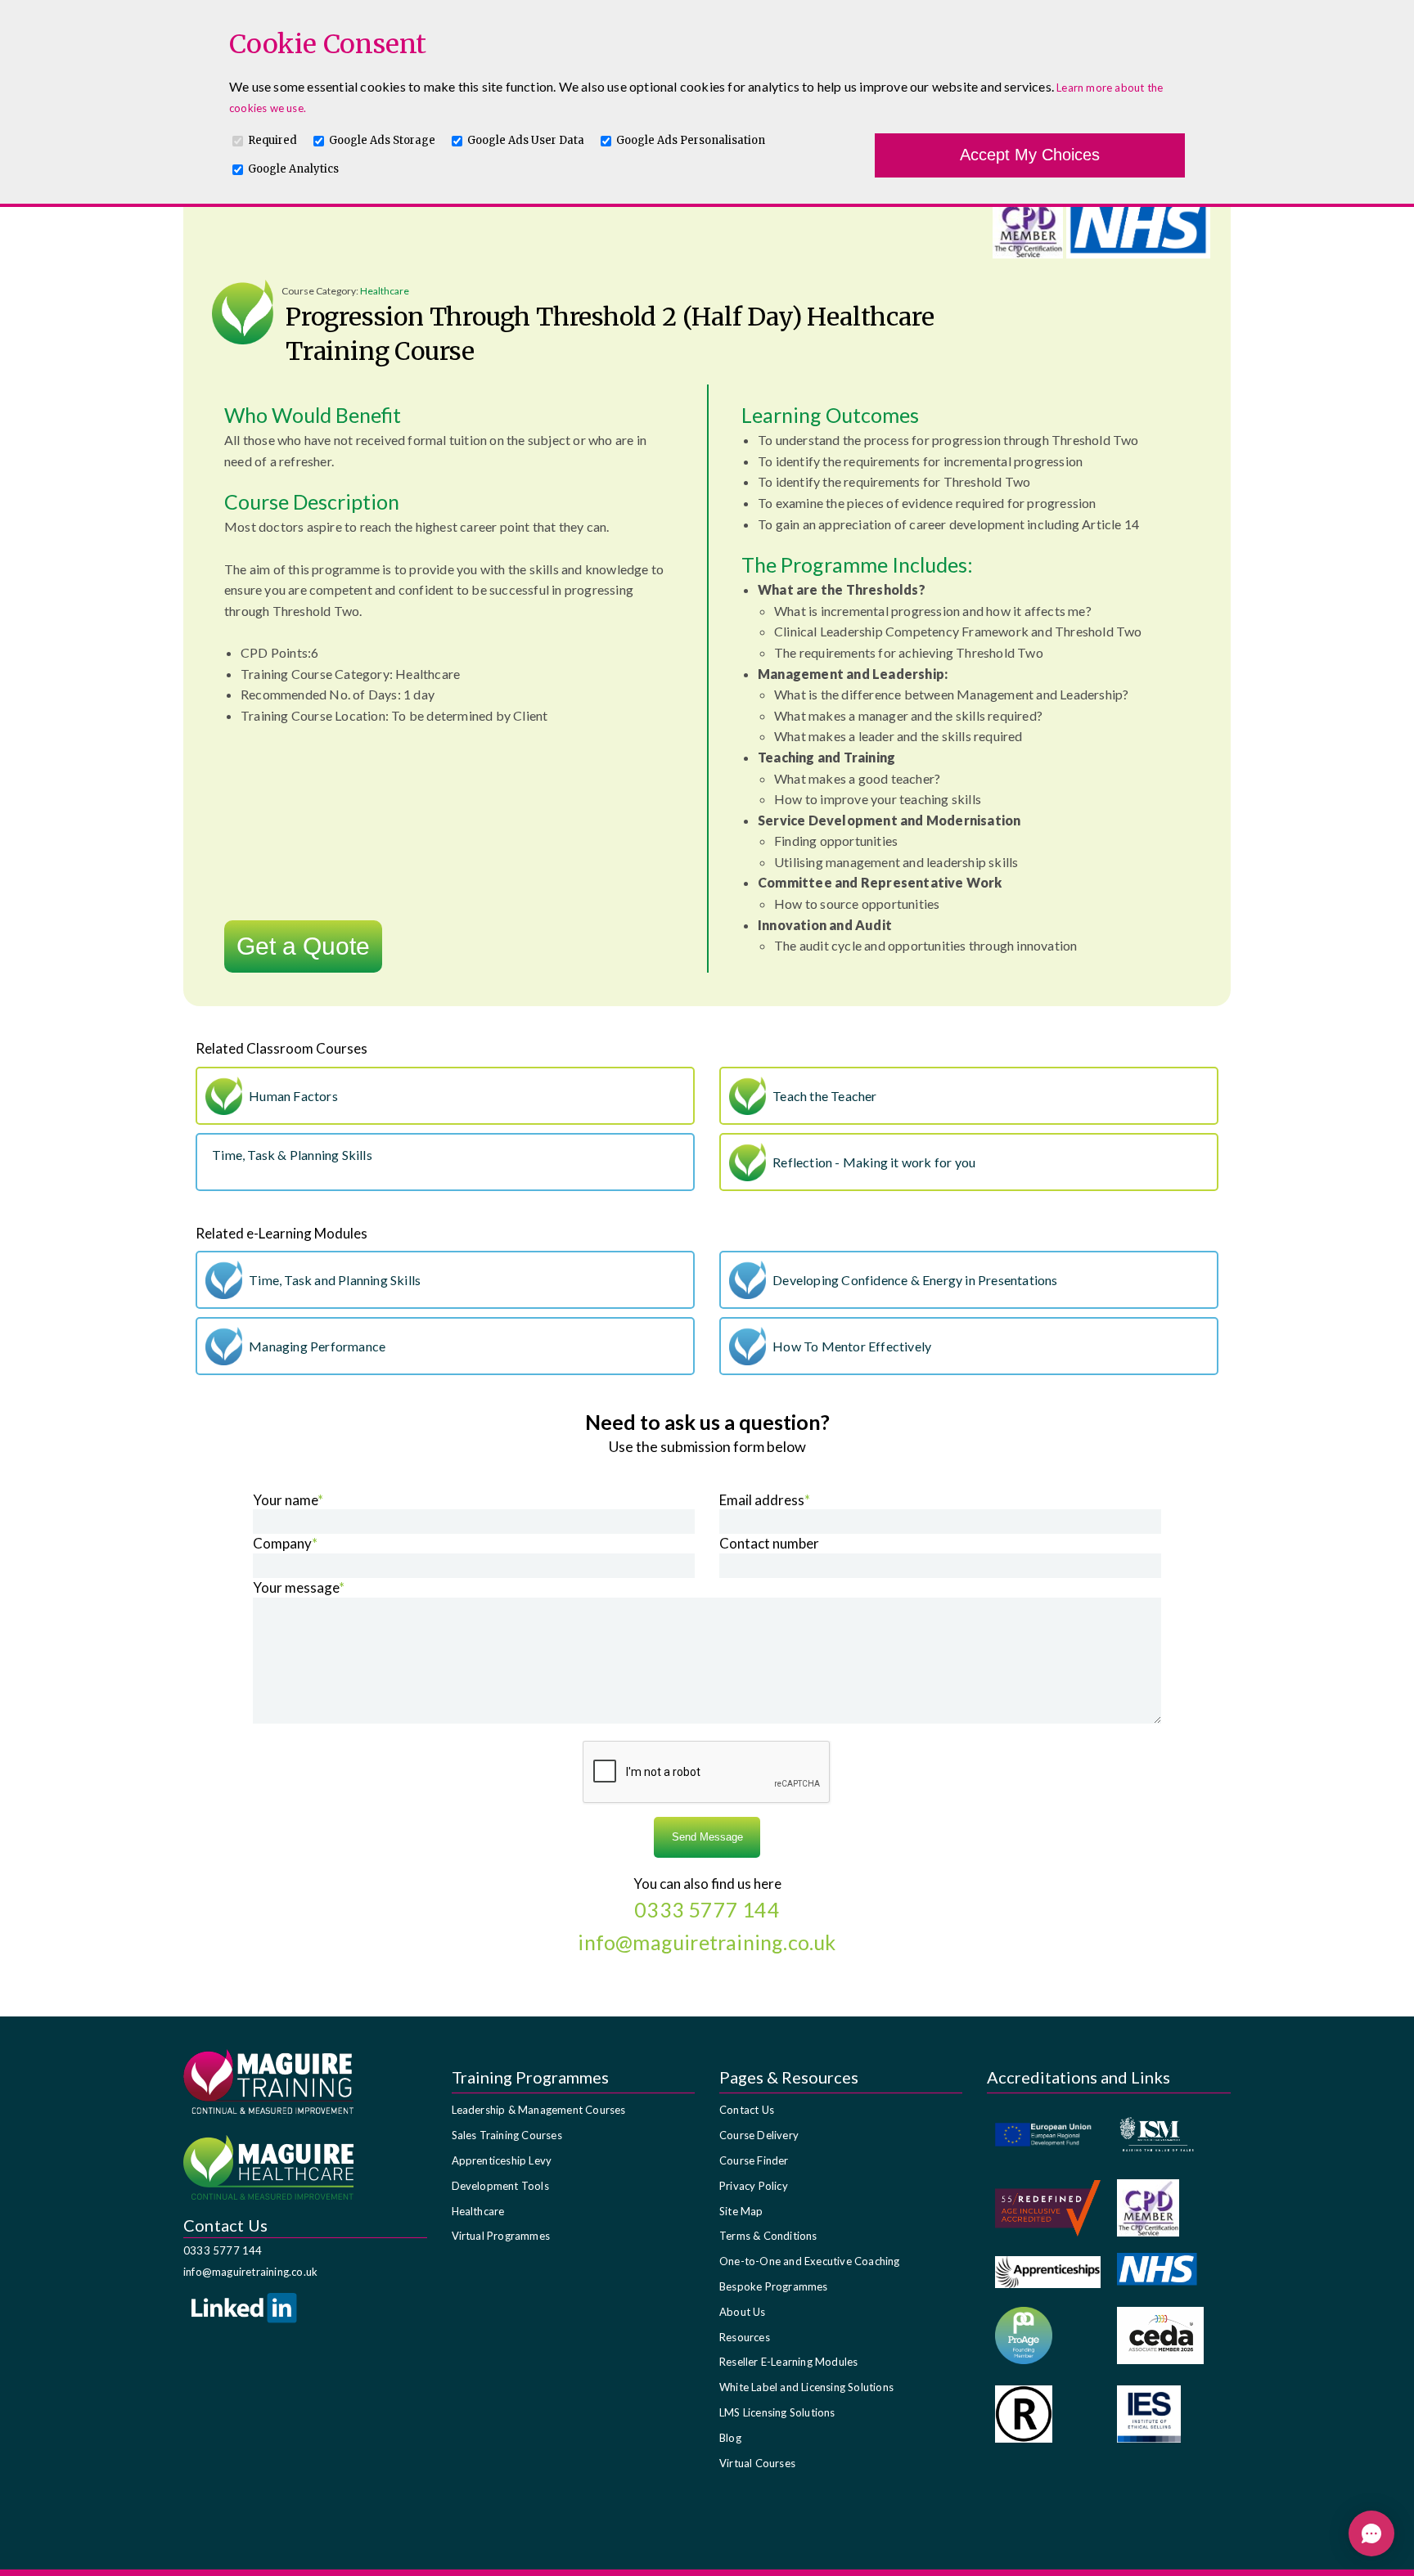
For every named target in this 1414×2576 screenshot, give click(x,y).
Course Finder (754, 2160)
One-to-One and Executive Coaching (810, 2261)
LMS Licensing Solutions (777, 2412)
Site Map (741, 2211)
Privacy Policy (754, 2186)
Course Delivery (759, 2135)
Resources (745, 2337)
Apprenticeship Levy (502, 2160)
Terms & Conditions (768, 2236)
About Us (743, 2312)
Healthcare (478, 2211)
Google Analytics (293, 169)
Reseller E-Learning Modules (788, 2362)
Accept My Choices (1030, 155)
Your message (299, 1587)
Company (285, 1543)
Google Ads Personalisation (691, 140)
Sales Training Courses (507, 2135)
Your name (288, 1500)
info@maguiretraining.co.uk (250, 2272)
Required (272, 140)
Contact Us (747, 2110)
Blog (730, 2438)
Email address (765, 1500)
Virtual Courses (757, 2463)
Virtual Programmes (501, 2236)
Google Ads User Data (526, 140)
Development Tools (500, 2186)
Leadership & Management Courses (539, 2110)
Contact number (769, 1543)
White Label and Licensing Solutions (806, 2387)
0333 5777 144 (223, 2250)
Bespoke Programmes (774, 2286)
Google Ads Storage (382, 140)
